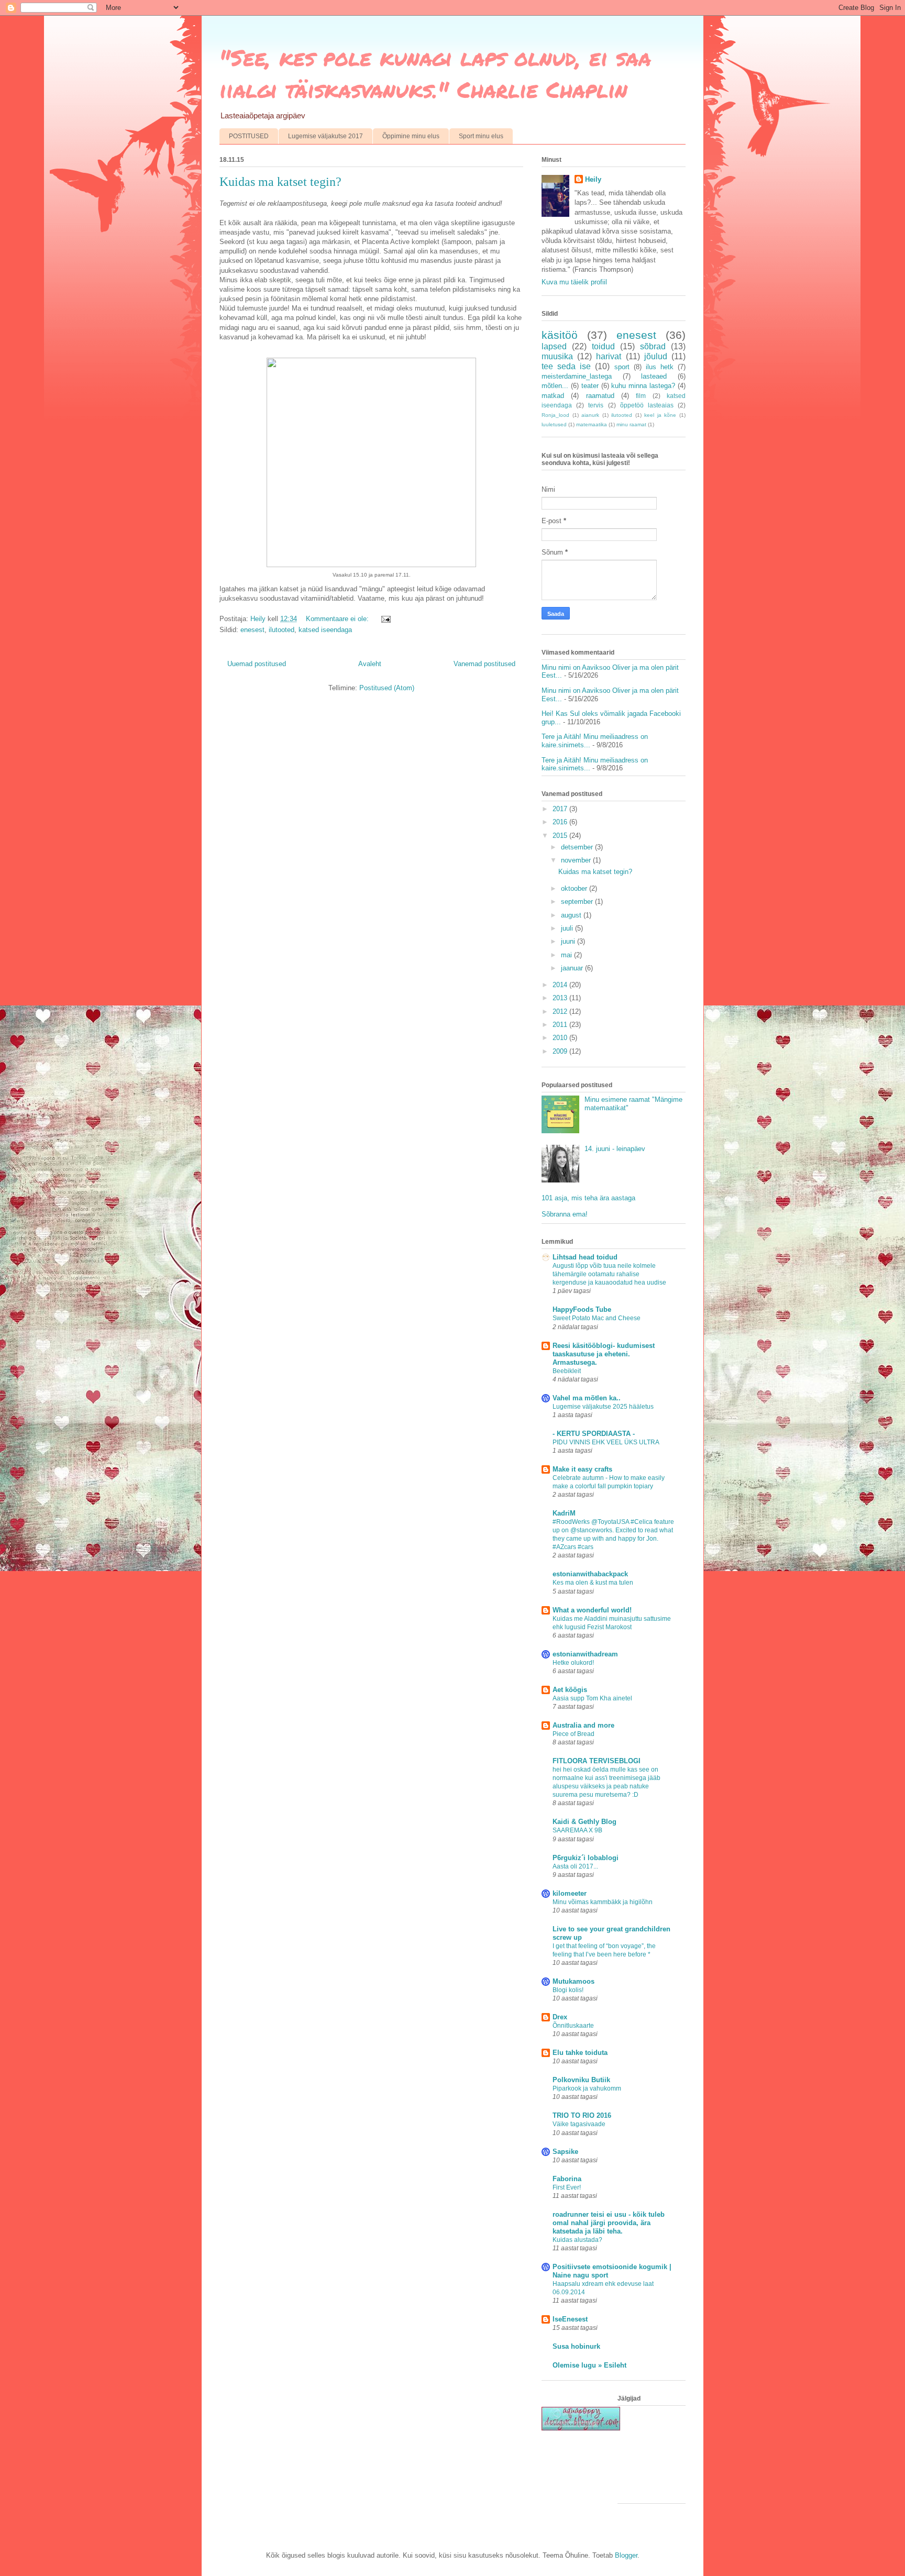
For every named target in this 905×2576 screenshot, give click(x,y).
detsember (578, 847)
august (572, 915)
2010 (561, 1038)
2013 (561, 998)
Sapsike (565, 2152)
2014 (561, 985)
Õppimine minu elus (411, 136)
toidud (603, 346)
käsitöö (560, 335)
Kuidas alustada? (577, 2240)
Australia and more (583, 1725)
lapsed (554, 346)
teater (590, 386)
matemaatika (592, 424)
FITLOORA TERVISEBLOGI (597, 1761)
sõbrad (653, 346)
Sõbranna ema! (565, 1214)
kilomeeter (570, 1893)
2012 (561, 1011)
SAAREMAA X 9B (577, 1830)
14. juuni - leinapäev (615, 1149)
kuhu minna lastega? (643, 386)
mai (567, 955)
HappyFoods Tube (582, 1309)
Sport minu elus (481, 136)
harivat (609, 356)
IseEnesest (570, 2319)
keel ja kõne (660, 415)
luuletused (554, 424)
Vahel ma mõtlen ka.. (587, 1398)
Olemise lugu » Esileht (589, 2365)
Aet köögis (570, 1690)
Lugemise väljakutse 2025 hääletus (603, 1407)
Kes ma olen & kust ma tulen (593, 1583)
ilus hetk (660, 367)
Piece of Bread (573, 1734)
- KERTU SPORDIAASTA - (594, 1434)
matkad (553, 396)
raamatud (600, 396)
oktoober (575, 888)
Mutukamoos (573, 1981)
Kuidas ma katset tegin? (280, 182)
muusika (557, 356)
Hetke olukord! (573, 1663)
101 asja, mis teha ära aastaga (588, 1198)
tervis (596, 405)
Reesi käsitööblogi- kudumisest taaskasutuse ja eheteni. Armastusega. (604, 1354)
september (578, 902)
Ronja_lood (555, 415)
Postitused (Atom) (387, 688)
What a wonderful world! (592, 1610)
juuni (569, 941)
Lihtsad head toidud (585, 1257)
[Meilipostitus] (385, 619)
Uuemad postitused (257, 664)
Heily (593, 179)
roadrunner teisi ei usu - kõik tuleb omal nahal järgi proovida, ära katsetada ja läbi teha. (609, 2223)
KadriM (564, 1513)
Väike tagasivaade (579, 2124)
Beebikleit (567, 1371)
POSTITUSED (249, 136)
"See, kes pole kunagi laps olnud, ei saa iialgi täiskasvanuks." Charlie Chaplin (435, 73)
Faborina (567, 2179)
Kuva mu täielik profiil (574, 282)
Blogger (626, 2555)
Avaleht (370, 664)
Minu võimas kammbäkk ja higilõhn (603, 1902)
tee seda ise (566, 366)
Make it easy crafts (582, 1469)
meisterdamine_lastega (577, 376)
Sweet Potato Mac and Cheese (597, 1318)
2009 (561, 1051)
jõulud (656, 356)
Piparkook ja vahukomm (587, 2088)
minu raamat (631, 424)
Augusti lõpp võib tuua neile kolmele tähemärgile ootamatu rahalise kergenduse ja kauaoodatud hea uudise (609, 1274)
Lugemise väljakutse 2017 (325, 136)
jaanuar (573, 968)
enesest (252, 630)
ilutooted (282, 630)
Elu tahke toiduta (580, 2053)
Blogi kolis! (568, 1990)
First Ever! (567, 2187)
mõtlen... (555, 386)
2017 (561, 809)
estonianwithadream (585, 1654)
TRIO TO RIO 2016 (582, 2115)
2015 (561, 836)
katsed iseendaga (325, 630)
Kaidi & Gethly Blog (584, 1822)
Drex (560, 2017)
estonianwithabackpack (590, 1574)
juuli (568, 928)
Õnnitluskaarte (573, 2026)
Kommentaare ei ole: (338, 619)
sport (622, 367)
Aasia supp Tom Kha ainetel (592, 1698)
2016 (561, 822)
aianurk (590, 415)
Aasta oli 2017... (575, 1866)
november (577, 860)
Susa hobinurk (576, 2346)
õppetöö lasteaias (647, 405)
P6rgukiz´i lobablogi (586, 1858)
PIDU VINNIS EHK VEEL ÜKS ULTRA (606, 1442)
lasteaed (654, 376)
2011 (561, 1025)
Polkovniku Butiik (581, 2080)
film (641, 396)
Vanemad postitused (484, 664)
